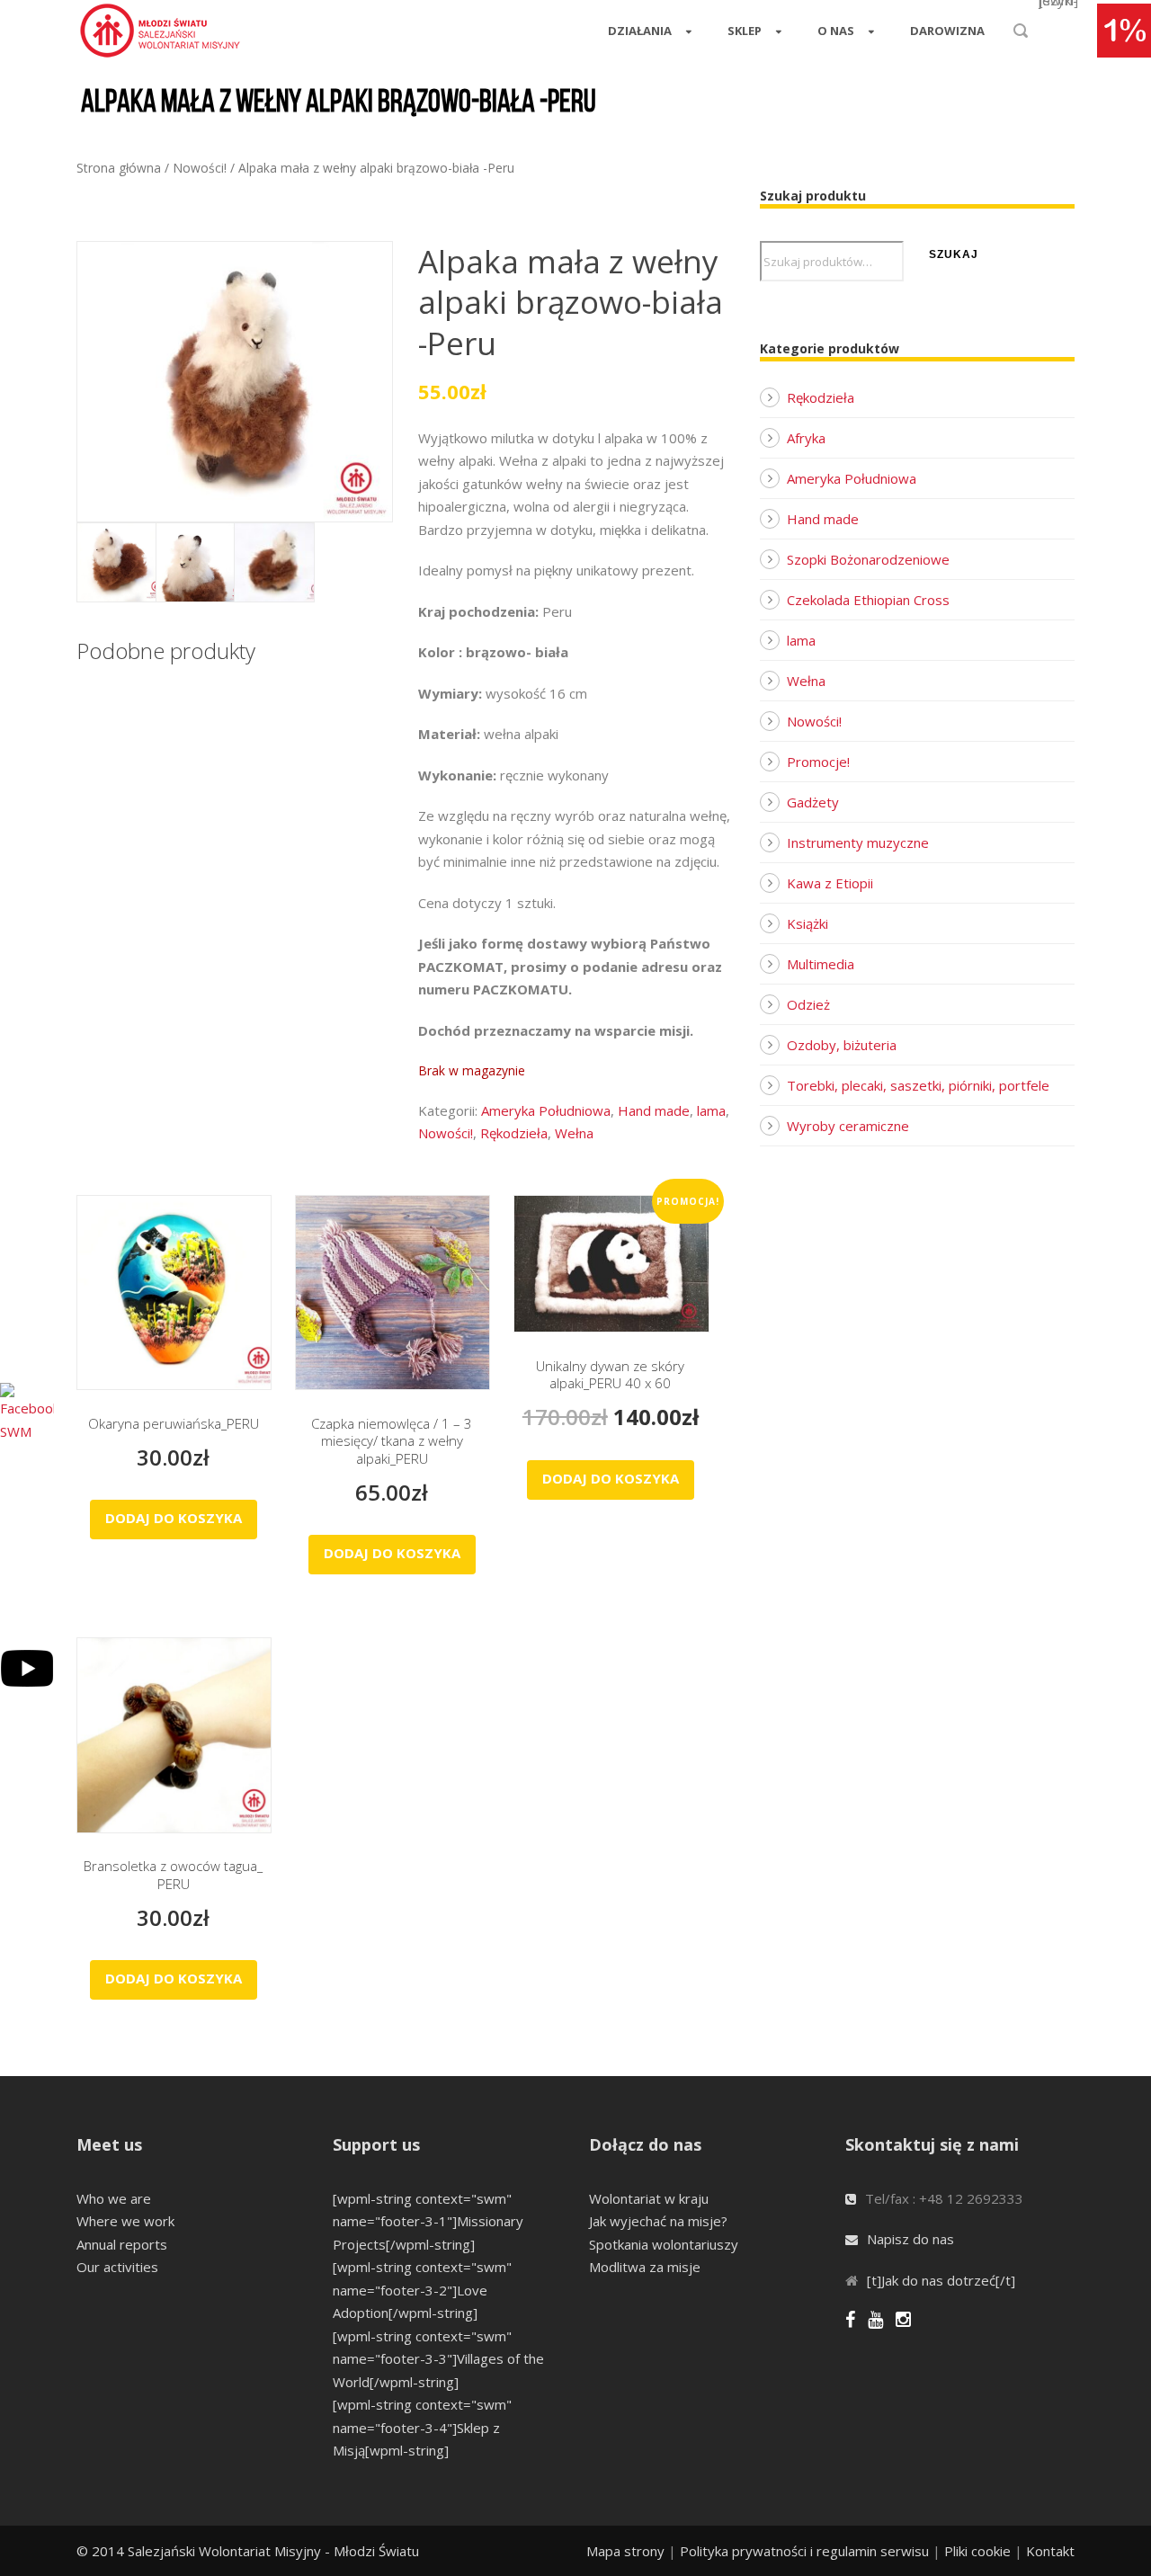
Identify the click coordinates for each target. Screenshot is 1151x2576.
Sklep (745, 31)
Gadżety (813, 802)
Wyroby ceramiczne (848, 1126)
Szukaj (954, 254)
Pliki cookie (977, 2551)
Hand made (654, 1110)
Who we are (114, 2198)
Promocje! (818, 762)
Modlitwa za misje (645, 2267)
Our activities (117, 2267)
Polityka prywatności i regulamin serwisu (804, 2551)
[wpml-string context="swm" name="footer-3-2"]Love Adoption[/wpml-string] (422, 2290)
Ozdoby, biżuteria (842, 1045)
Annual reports (122, 2244)
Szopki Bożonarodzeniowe (868, 559)
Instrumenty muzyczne (858, 842)
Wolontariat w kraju (649, 2198)
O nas (836, 31)
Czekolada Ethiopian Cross (868, 600)
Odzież (808, 1004)
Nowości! (200, 168)
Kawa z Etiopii (830, 883)
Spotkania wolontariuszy (664, 2244)
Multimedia (821, 964)
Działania (640, 31)
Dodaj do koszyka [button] (174, 1518)
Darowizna (947, 31)
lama (711, 1110)
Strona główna (119, 168)
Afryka (806, 438)
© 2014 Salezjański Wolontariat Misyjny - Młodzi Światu (248, 2551)
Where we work (125, 2221)
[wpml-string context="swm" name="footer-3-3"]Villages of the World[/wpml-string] (438, 2359)
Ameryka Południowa (546, 1110)
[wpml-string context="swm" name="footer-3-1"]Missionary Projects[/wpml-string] (428, 2221)
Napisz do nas (910, 2239)
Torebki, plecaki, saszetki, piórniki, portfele (918, 1085)
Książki (807, 923)
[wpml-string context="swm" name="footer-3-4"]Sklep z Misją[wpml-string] (422, 2427)
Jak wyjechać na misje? (658, 2221)
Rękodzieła (514, 1133)
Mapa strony (625, 2551)
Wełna (574, 1133)
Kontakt (1050, 2551)
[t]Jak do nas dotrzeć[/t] (941, 2280)
